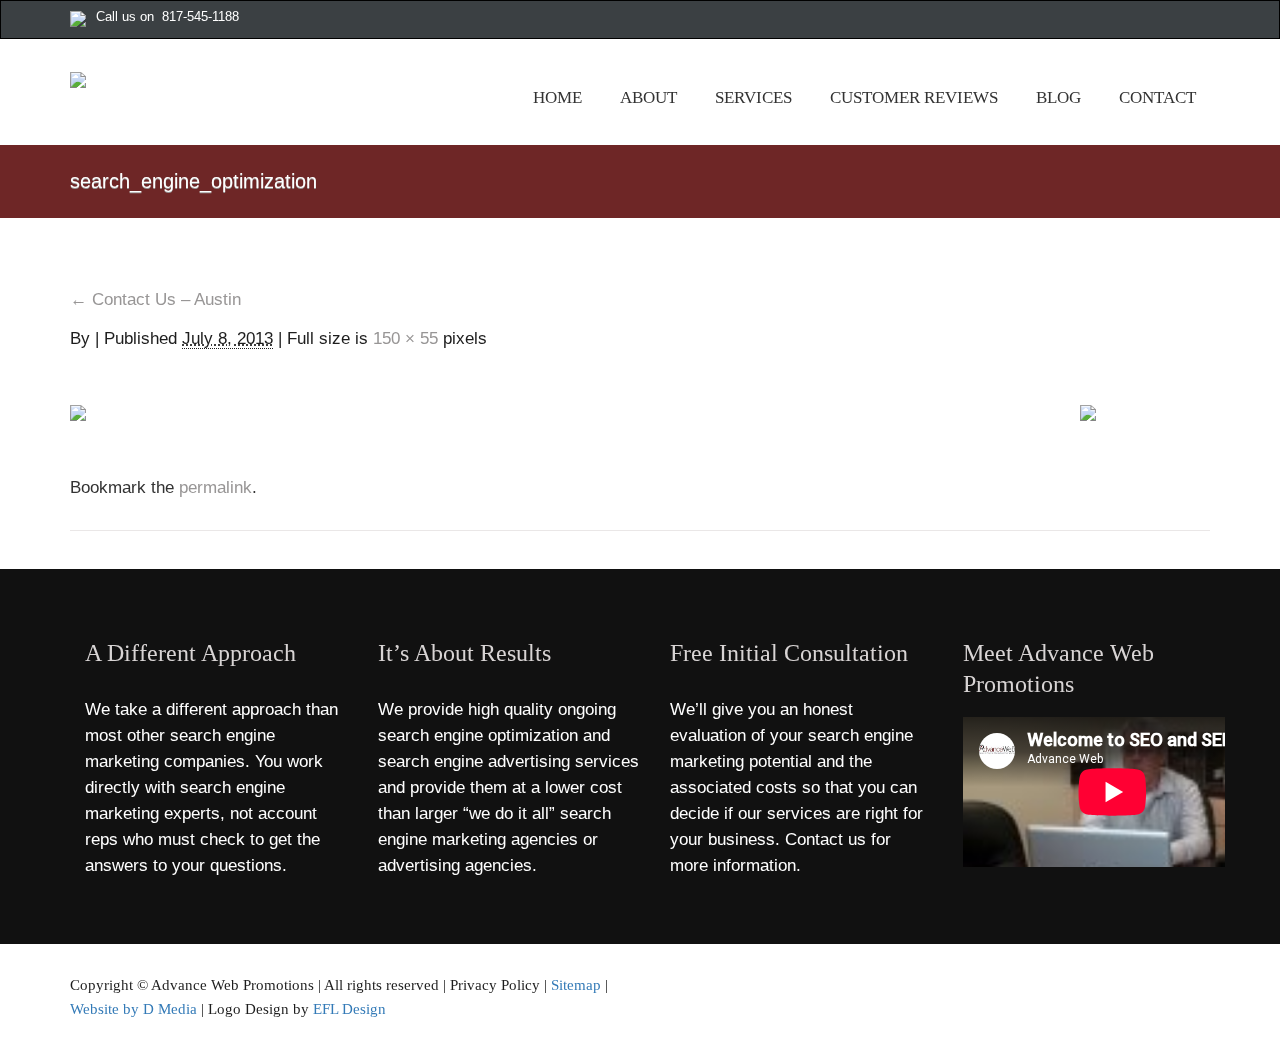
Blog (1058, 97)
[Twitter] (1139, 21)
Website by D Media (133, 1008)
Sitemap (576, 984)
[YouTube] (1181, 21)
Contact (1157, 97)
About (648, 97)
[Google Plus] (1160, 21)
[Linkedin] (1202, 21)
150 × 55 (405, 338)
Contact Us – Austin (155, 299)
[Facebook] (1118, 21)
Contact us (825, 839)
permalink (213, 487)
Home (557, 97)
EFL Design (349, 1008)
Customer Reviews (914, 97)
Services (753, 97)
